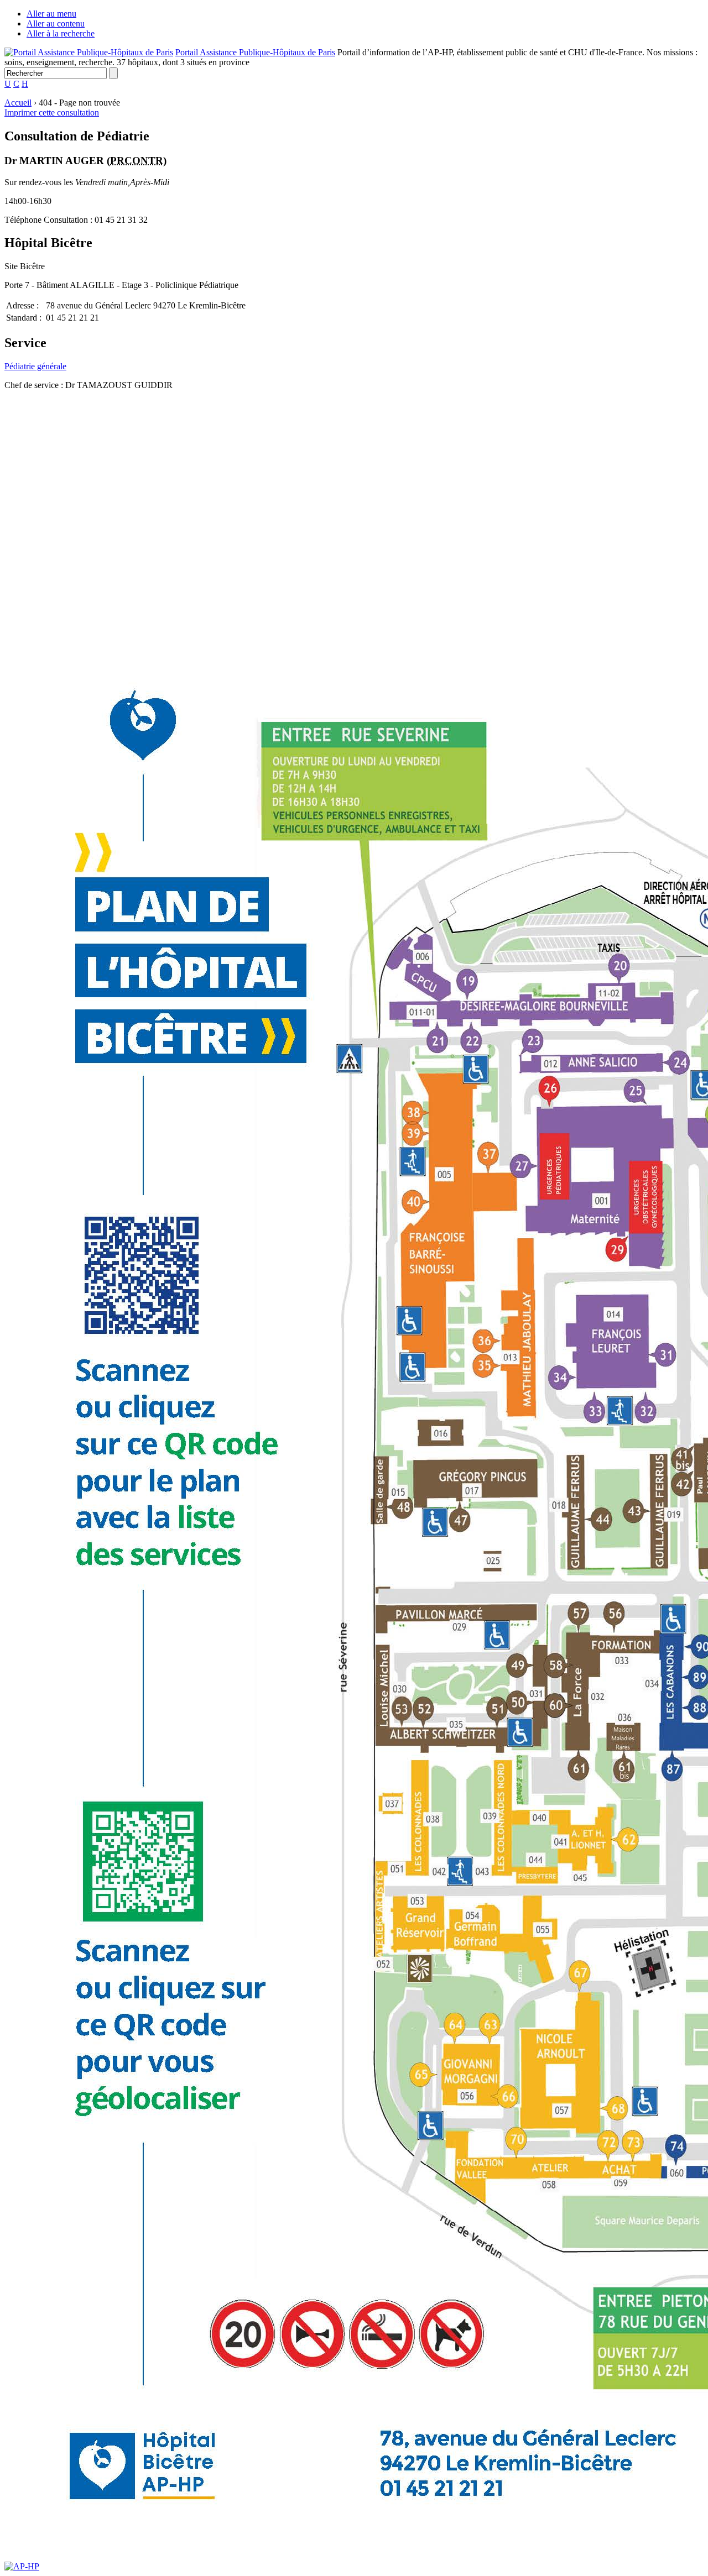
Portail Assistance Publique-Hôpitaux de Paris (255, 52)
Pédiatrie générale (35, 366)
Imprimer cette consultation (52, 112)
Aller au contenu (56, 23)
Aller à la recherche (61, 33)
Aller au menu (51, 14)
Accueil (18, 103)
